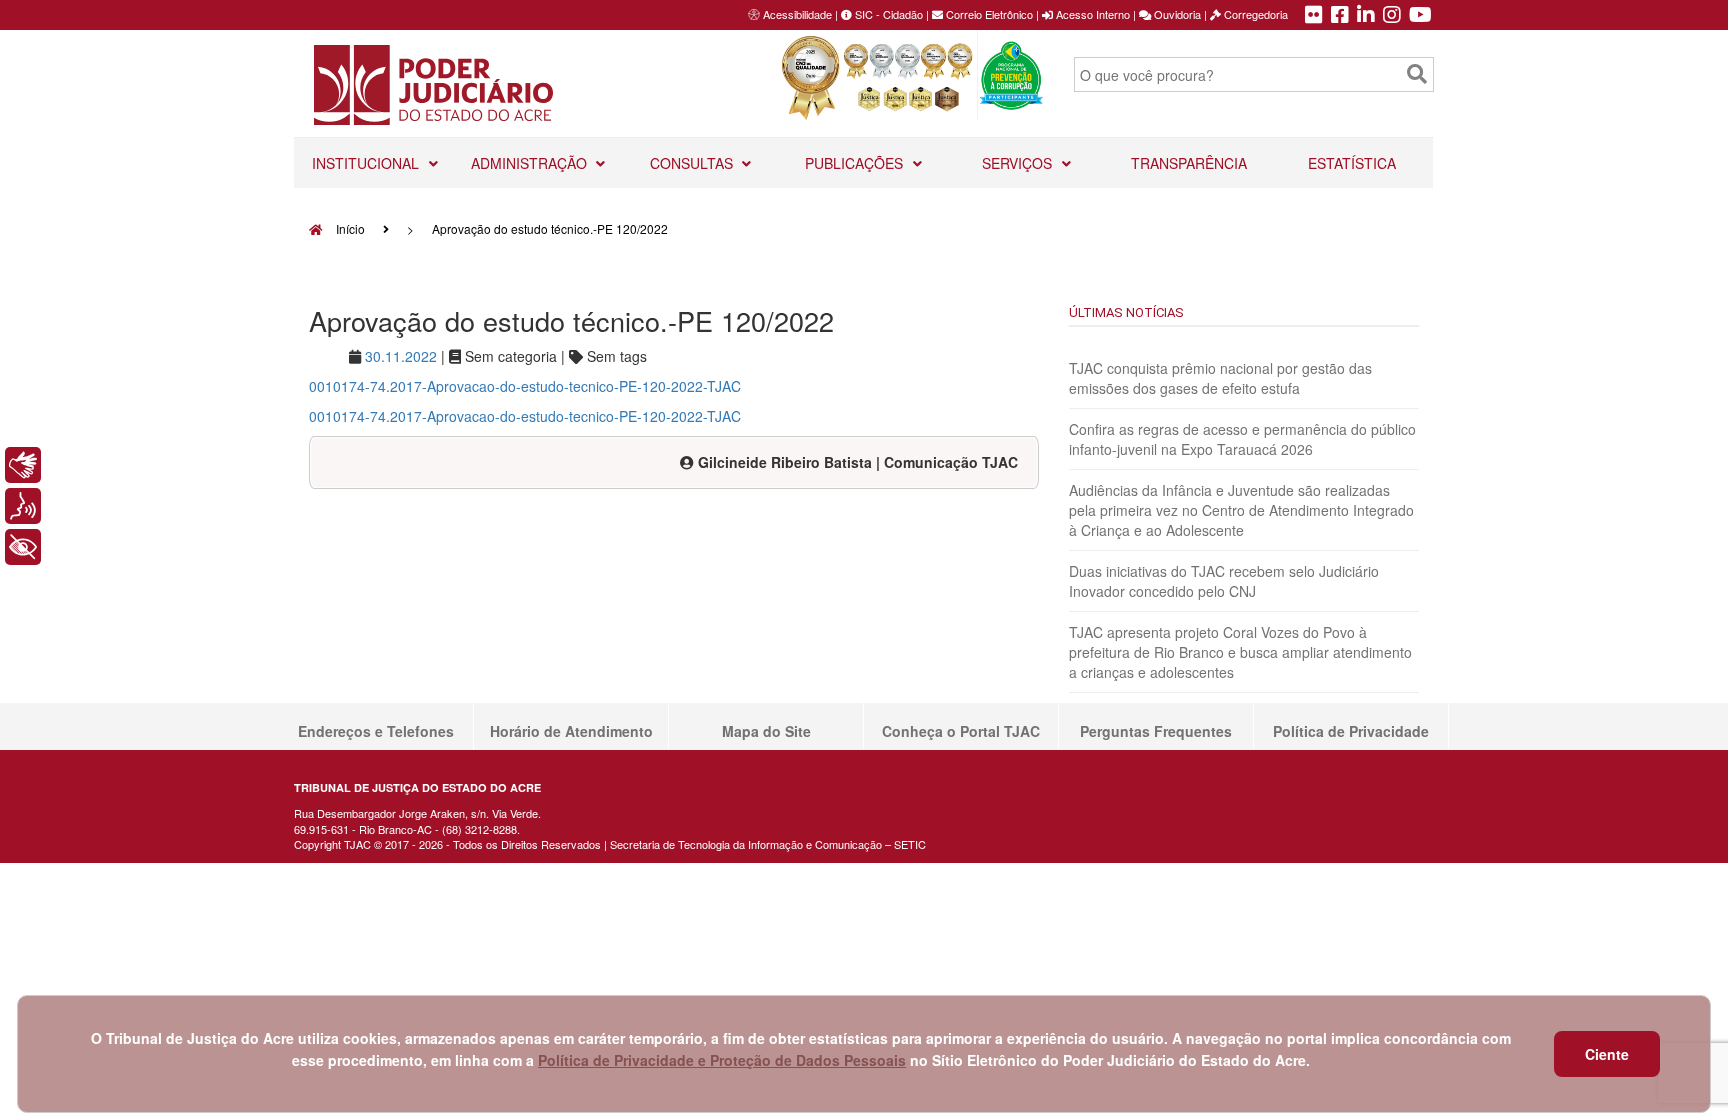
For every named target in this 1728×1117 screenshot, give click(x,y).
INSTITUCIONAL (367, 163)
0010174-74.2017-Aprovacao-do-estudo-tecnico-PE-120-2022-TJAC (525, 386)
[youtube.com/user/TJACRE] (1420, 16)
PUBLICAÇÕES (856, 163)
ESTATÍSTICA (1352, 163)
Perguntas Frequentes (1156, 731)
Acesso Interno (1091, 14)
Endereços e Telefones (376, 731)
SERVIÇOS (1019, 163)
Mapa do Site (766, 731)
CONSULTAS (693, 163)
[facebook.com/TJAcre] (1340, 16)
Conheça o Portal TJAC (961, 731)
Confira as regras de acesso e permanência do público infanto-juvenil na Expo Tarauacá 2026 (1242, 439)
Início (349, 228)
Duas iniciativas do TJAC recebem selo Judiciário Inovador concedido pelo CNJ (1224, 581)
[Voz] (23, 506)
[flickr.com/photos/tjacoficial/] (1314, 16)
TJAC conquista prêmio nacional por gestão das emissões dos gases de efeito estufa (1220, 378)
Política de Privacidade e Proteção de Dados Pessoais (722, 1060)
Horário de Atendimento (571, 731)
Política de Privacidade (1351, 731)
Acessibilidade (797, 14)
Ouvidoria (1176, 14)
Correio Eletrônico (988, 14)
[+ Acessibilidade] (23, 547)
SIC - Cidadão (887, 14)
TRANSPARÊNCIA (1189, 163)
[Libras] (23, 465)
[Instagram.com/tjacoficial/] (1392, 16)
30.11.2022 (401, 356)
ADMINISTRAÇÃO (531, 163)
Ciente (1607, 1054)
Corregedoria (1254, 14)
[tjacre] (1366, 16)
